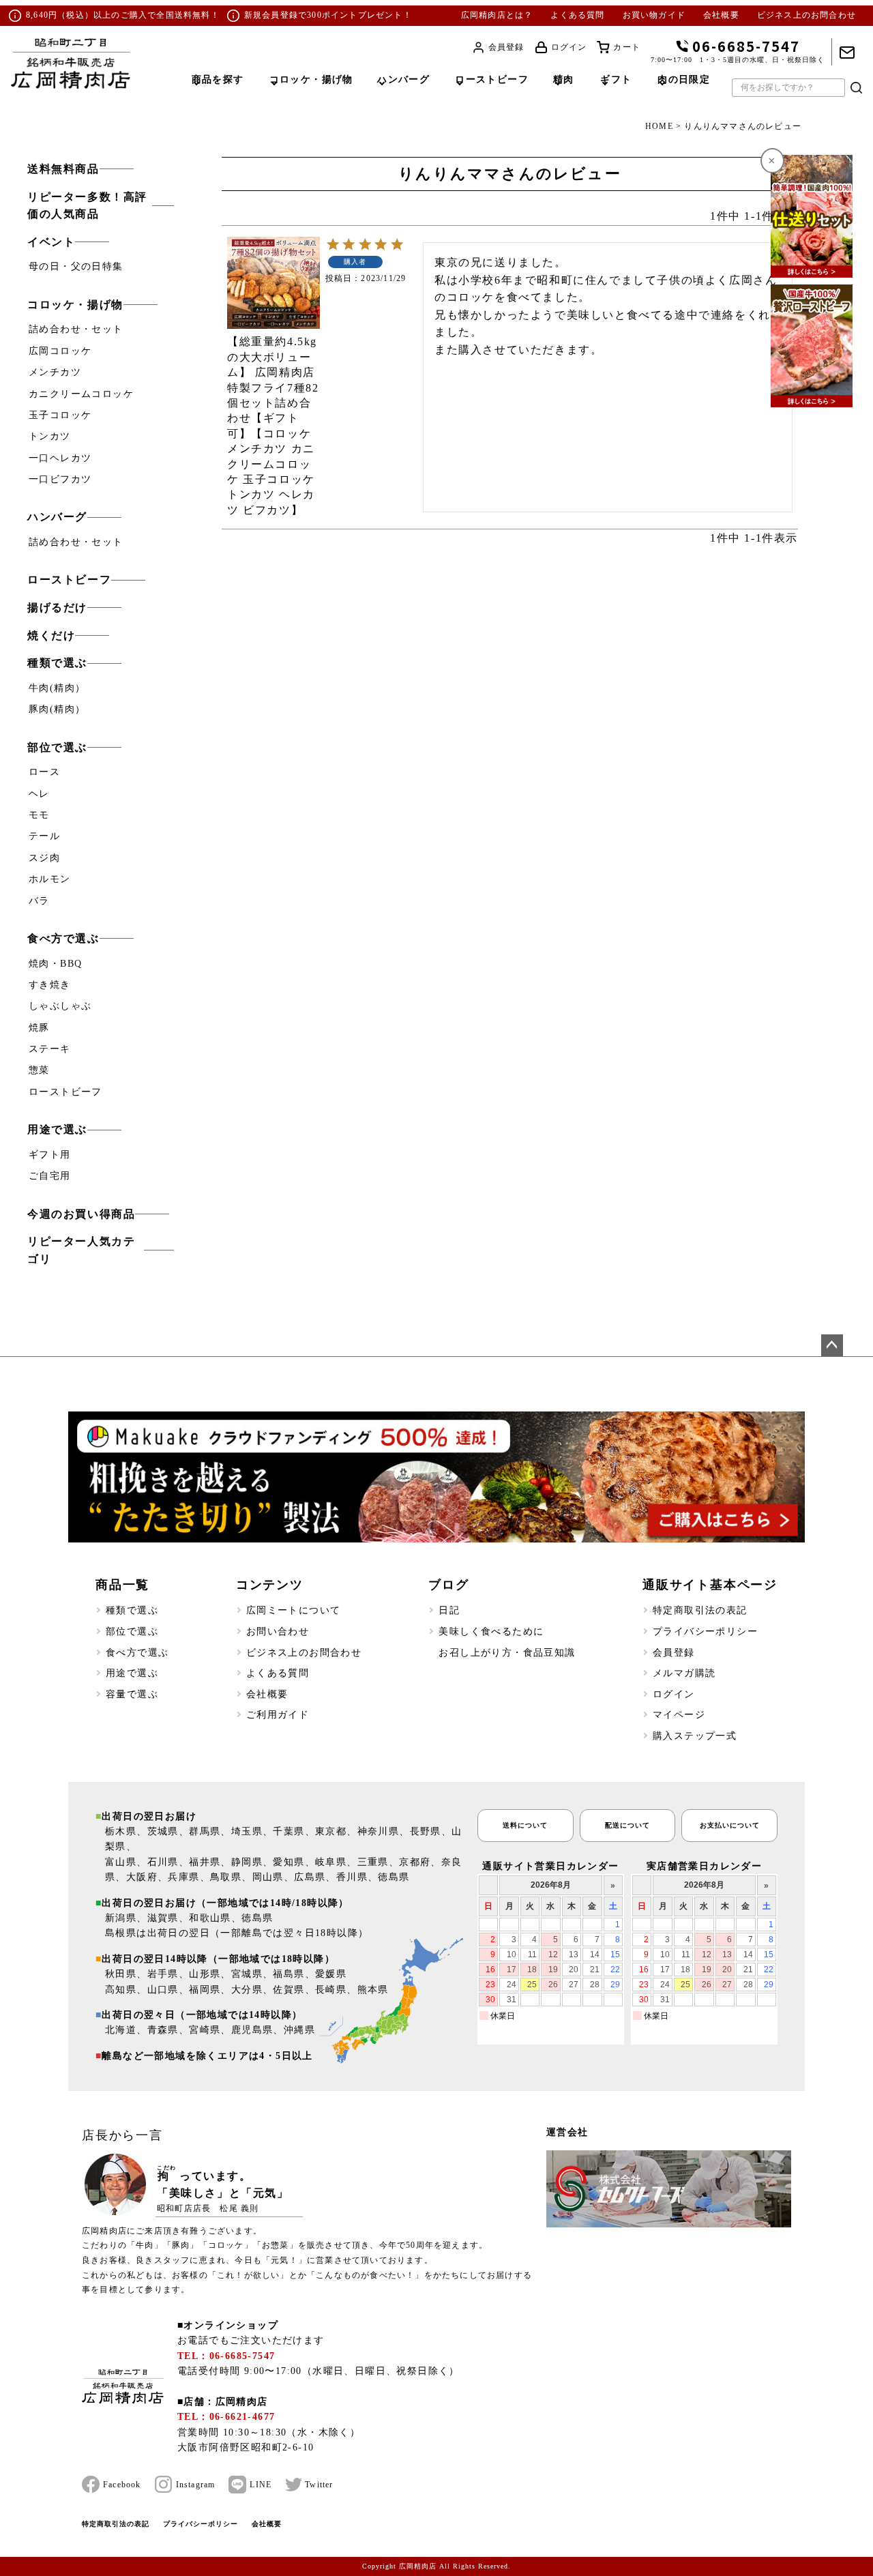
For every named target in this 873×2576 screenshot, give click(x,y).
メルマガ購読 (684, 1673)
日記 (449, 1610)
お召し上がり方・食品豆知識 (507, 1653)
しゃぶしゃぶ (60, 1006)
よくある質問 (577, 15)
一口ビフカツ (60, 479)
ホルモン (50, 879)
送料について (525, 1825)
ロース (44, 772)
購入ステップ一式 (695, 1736)
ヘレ (39, 794)
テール (44, 836)
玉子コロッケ (60, 415)
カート (627, 47)
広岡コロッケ (60, 351)
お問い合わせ (278, 1631)
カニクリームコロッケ (81, 394)
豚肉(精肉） (57, 709)
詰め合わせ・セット (76, 329)
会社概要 (721, 15)
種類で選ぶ (57, 663)
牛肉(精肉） (57, 688)
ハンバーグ (57, 517)
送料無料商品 (63, 169)
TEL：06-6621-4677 (226, 2417)
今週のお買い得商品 (81, 1214)
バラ (39, 901)
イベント (51, 242)
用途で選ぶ (57, 1129)
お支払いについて (730, 1825)
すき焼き (50, 985)
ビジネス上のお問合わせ (807, 15)
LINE (261, 2485)
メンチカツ (55, 372)
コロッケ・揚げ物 (75, 305)
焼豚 (39, 1028)
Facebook (122, 2485)
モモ (39, 815)
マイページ (679, 1715)
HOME (659, 126)
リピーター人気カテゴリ (81, 1250)
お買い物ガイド (654, 15)
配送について (627, 1825)
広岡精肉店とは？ (497, 15)
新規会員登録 (271, 15)
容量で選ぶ (132, 1694)
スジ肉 (44, 858)
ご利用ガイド (278, 1715)
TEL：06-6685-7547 (226, 2356)
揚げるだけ (57, 608)
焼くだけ (51, 635)
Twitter (319, 2485)
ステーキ (50, 1049)
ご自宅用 (50, 1176)
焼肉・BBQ (55, 964)
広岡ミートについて (294, 1610)
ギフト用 (50, 1155)
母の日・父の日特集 (76, 266)
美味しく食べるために (491, 1631)
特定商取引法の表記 (700, 1610)
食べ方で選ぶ (63, 938)
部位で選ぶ (57, 747)
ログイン (569, 47)
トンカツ (50, 436)
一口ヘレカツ (60, 458)
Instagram (196, 2485)
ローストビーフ (69, 580)
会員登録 (506, 47)
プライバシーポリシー (705, 1631)
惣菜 (39, 1070)
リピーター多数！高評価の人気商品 (87, 206)
